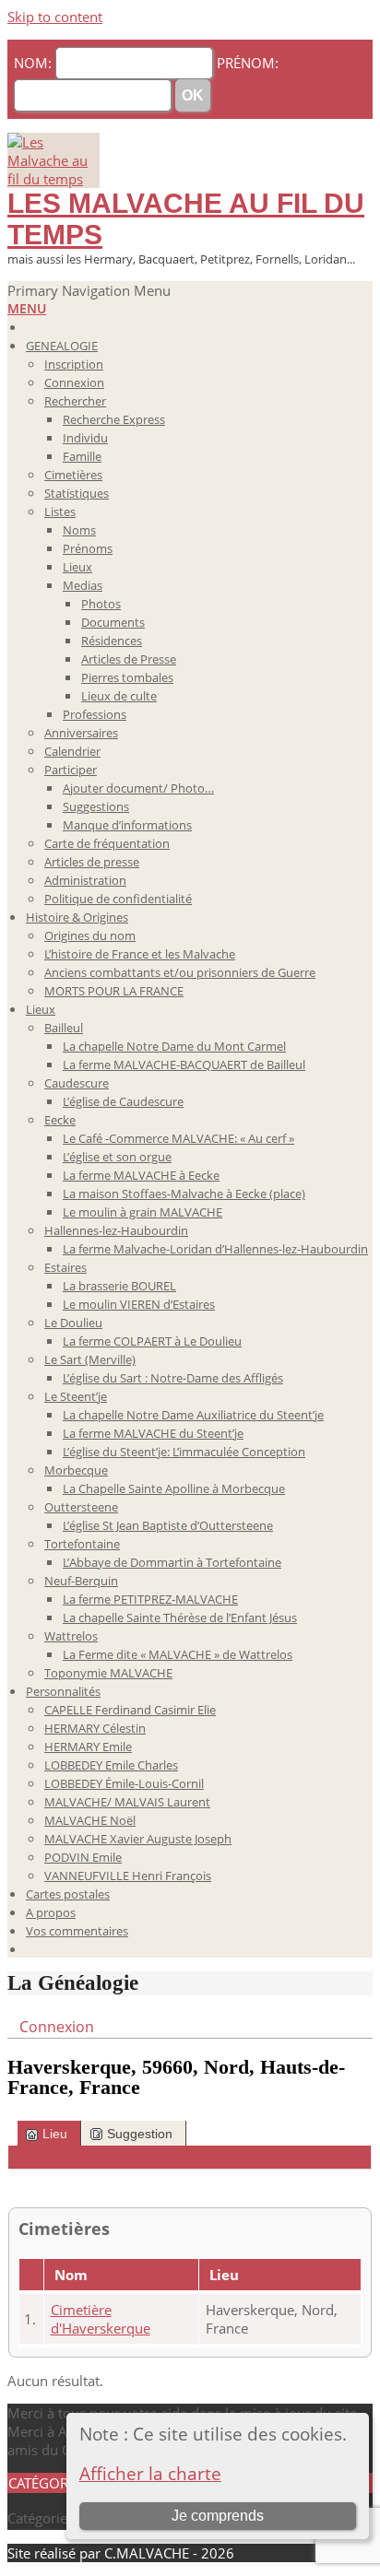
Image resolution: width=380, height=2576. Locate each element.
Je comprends (218, 2516)
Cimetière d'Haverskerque (101, 2319)
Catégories (41, 2518)
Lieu (55, 2134)
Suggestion (140, 2134)
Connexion (57, 2027)
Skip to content (55, 17)
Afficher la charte (150, 2473)
